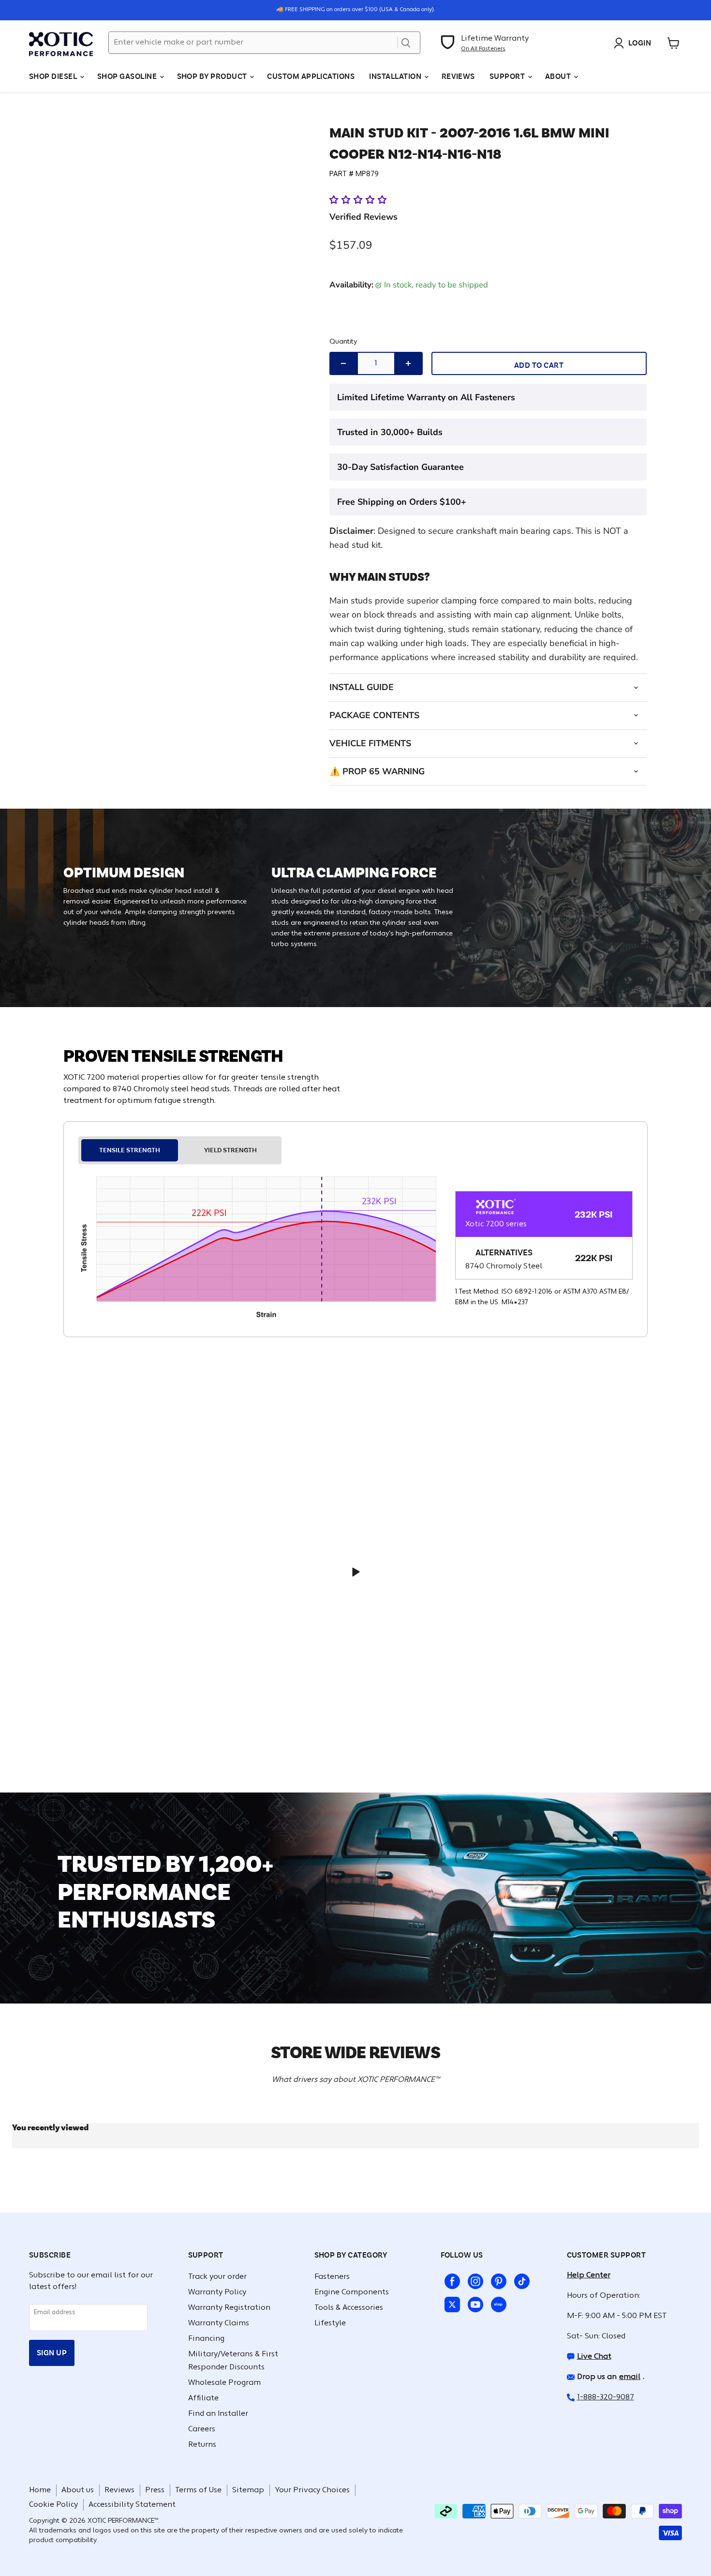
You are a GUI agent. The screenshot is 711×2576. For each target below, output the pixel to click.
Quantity (343, 342)
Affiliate (203, 2398)
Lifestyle (330, 2323)
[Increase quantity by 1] (408, 363)
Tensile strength (130, 1150)
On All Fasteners (483, 49)
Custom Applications (311, 76)
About (559, 76)
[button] (359, 200)
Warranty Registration (229, 2308)
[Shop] (497, 2303)
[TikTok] (520, 2279)
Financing (206, 2339)
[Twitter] (450, 2303)
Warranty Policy (217, 2292)
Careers (202, 2429)
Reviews (458, 76)
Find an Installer (218, 2414)
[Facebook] (450, 2279)
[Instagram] (474, 2279)
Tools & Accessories (349, 2308)
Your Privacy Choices (312, 2490)
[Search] (406, 43)
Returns (202, 2445)
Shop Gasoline (128, 76)
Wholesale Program (224, 2383)
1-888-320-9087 (606, 2397)
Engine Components (352, 2292)
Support (508, 76)
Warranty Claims (219, 2323)
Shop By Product (213, 76)
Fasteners (332, 2277)
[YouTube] (474, 2303)
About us (78, 2490)
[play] (355, 1572)
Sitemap (248, 2490)
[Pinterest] (497, 2279)
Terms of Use (198, 2490)
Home (40, 2490)
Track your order (217, 2277)
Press (155, 2490)
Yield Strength (230, 1150)
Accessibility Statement (132, 2505)
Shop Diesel (54, 76)
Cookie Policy (53, 2505)
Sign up (52, 2353)
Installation (396, 76)
